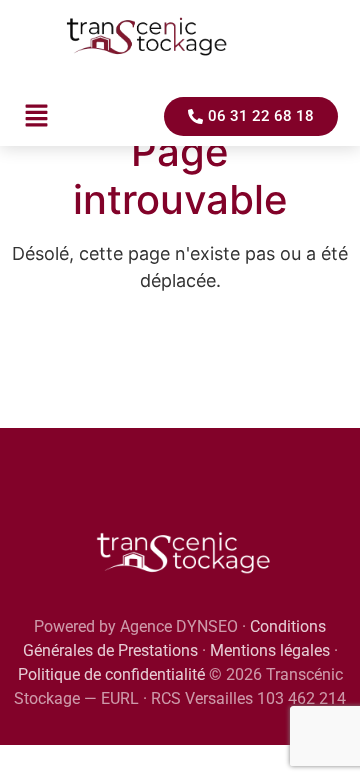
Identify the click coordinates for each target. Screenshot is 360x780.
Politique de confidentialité (111, 674)
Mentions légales (270, 650)
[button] (36, 116)
